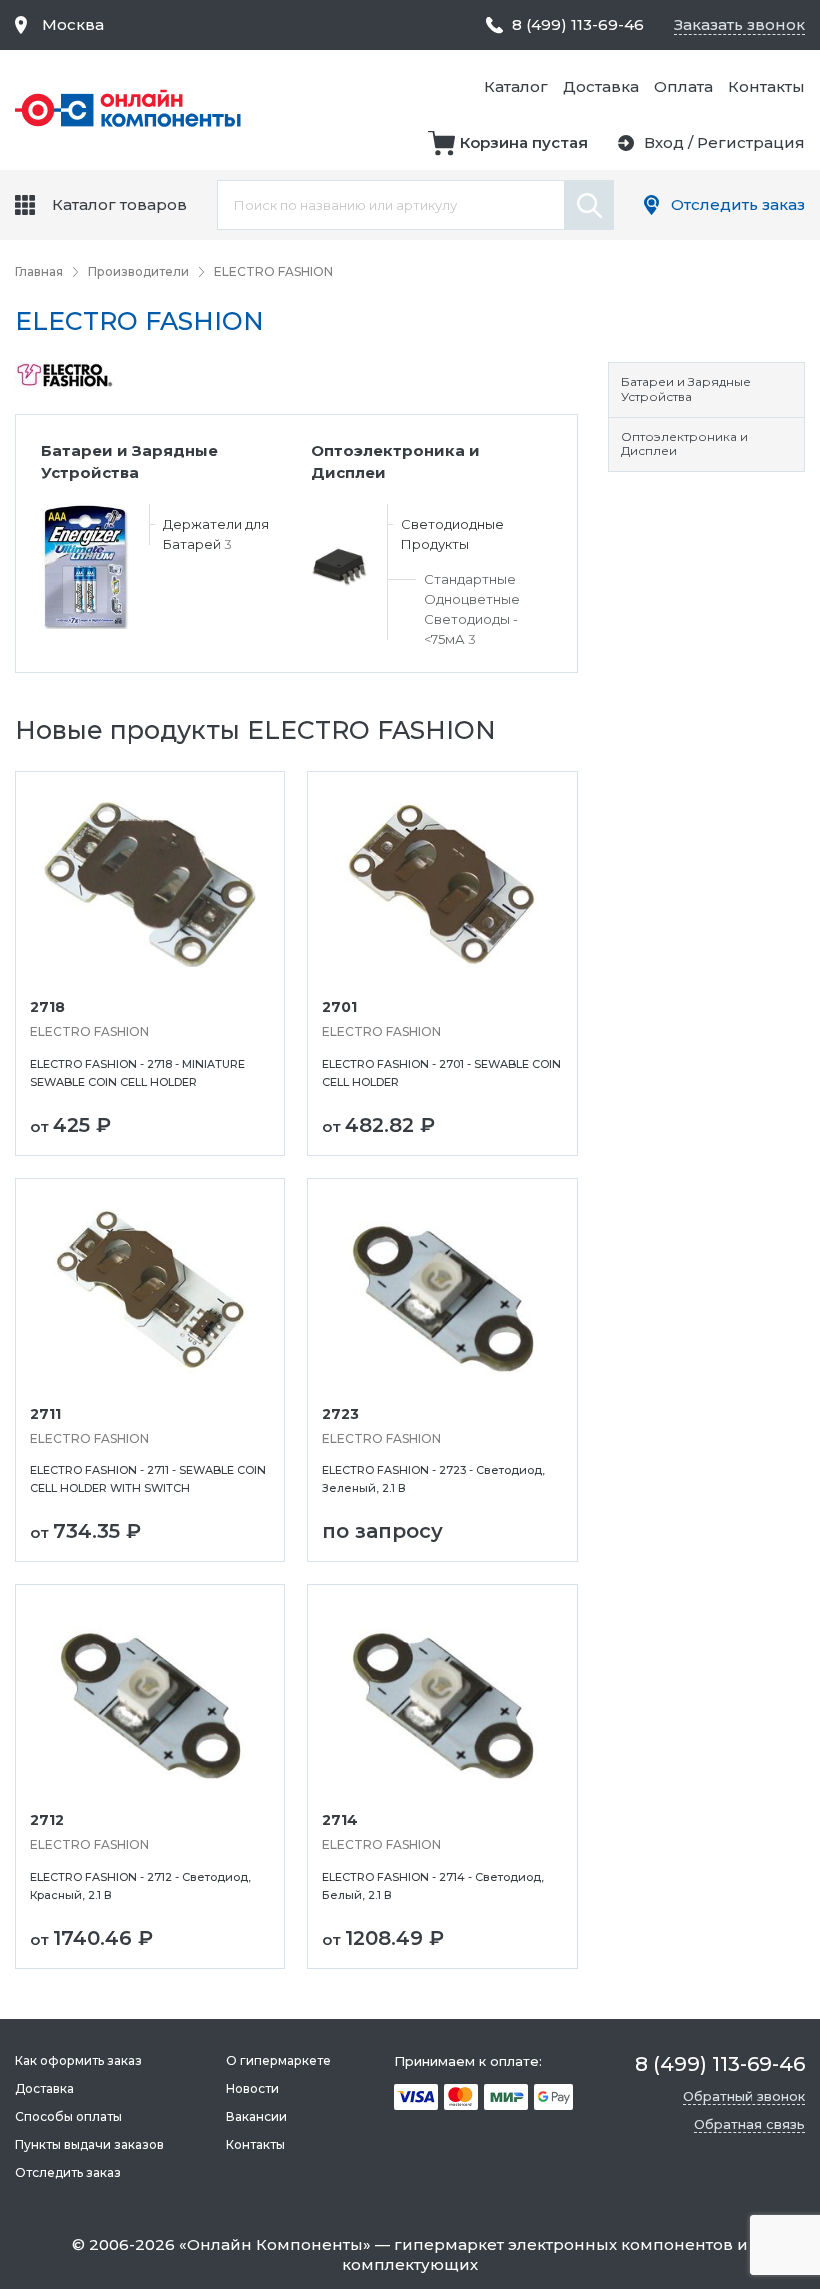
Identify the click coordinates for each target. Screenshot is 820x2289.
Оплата (683, 86)
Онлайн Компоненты (275, 2244)
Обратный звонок (744, 2096)
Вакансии (256, 2116)
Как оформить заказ (78, 2060)
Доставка (601, 86)
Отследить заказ (738, 204)
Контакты (766, 86)
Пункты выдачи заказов (89, 2144)
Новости (252, 2088)
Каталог (516, 86)
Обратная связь (749, 2124)
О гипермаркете (278, 2060)
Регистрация (751, 142)
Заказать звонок (739, 24)
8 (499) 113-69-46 (578, 24)
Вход (664, 142)
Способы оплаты (68, 2116)
